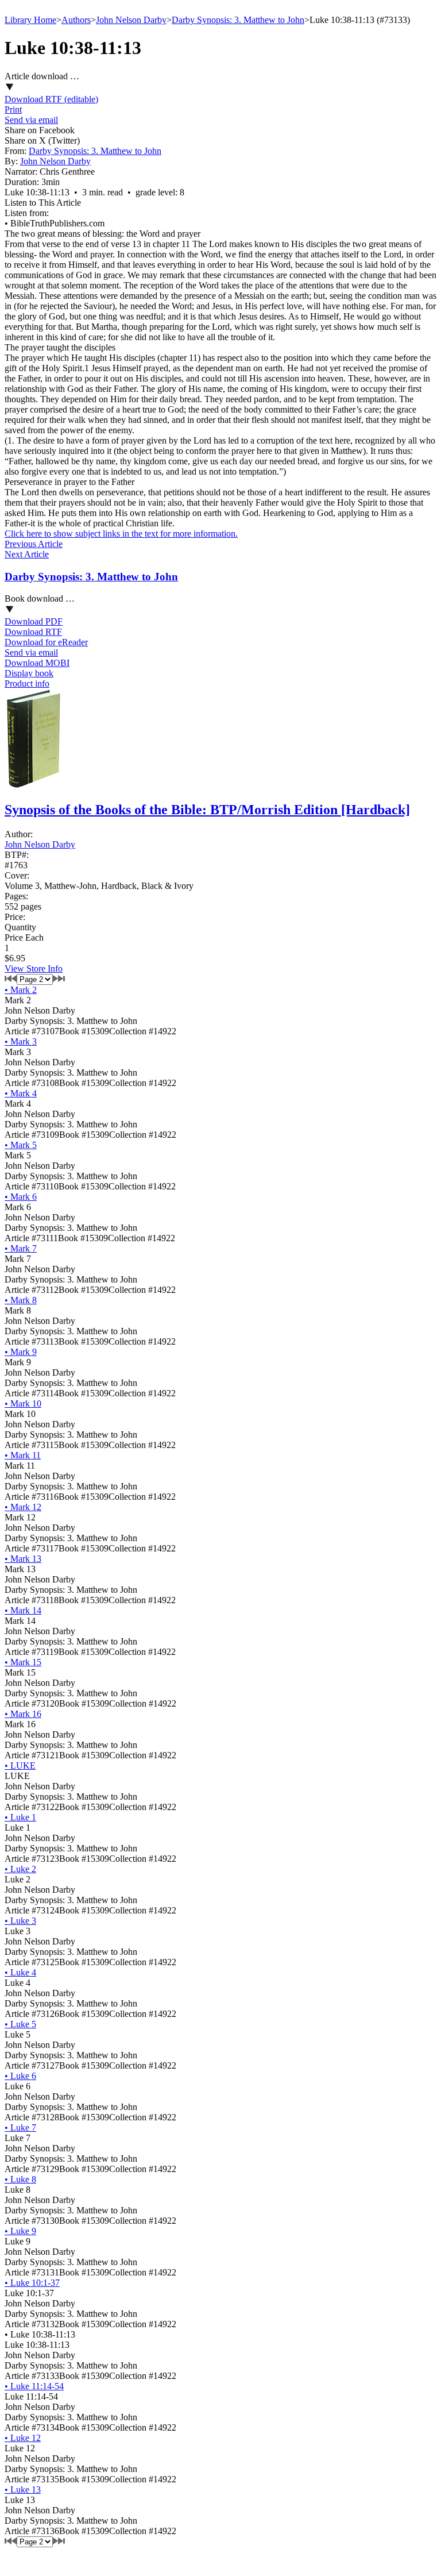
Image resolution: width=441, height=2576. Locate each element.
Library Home (30, 20)
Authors (76, 20)
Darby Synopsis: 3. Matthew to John (238, 20)
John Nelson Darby (131, 20)
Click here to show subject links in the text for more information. (121, 534)
